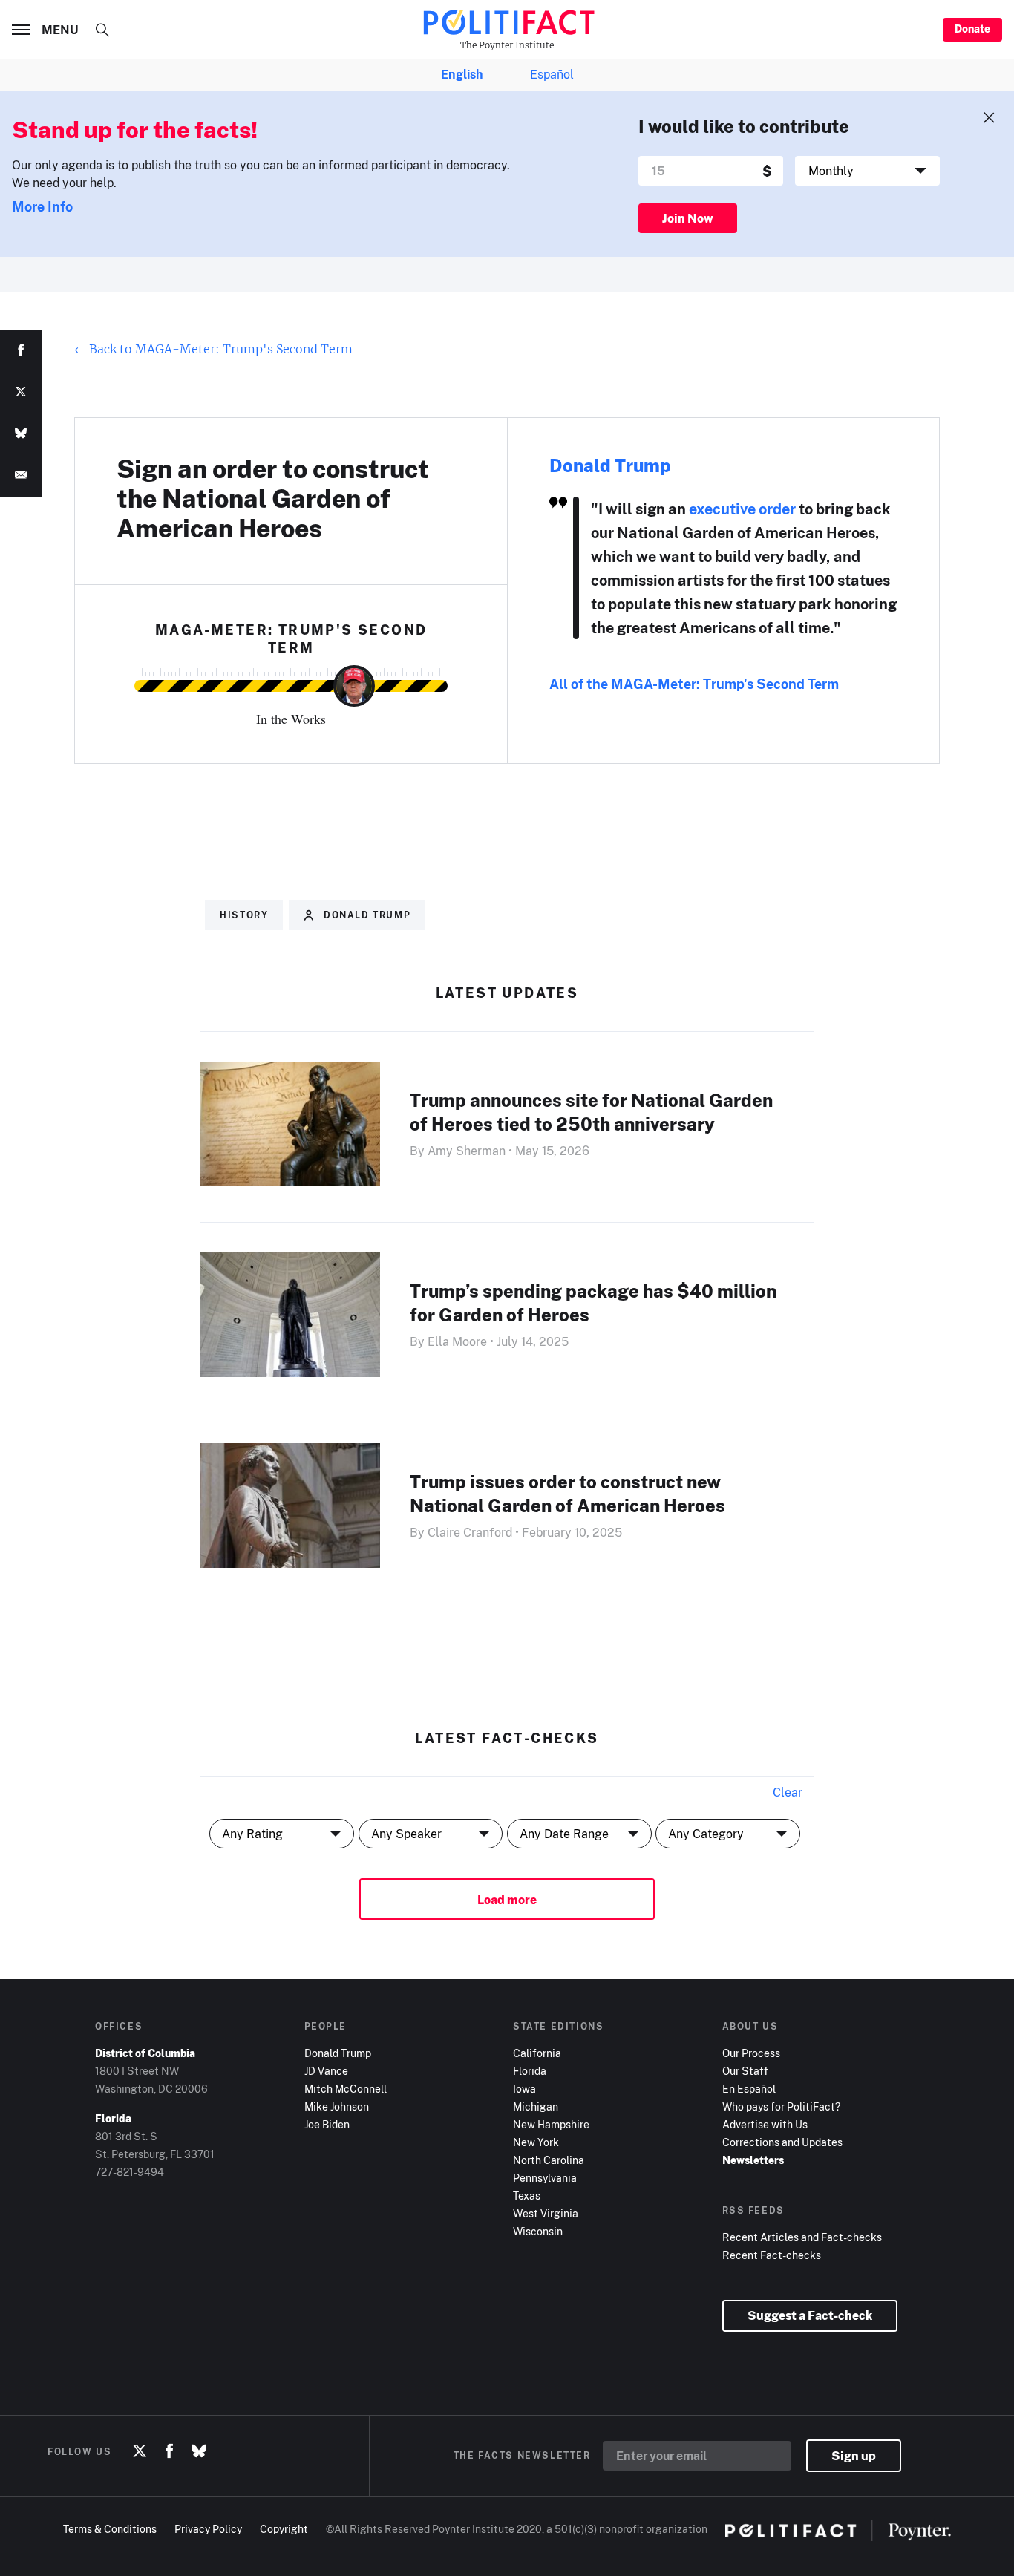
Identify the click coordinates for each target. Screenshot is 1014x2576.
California (537, 2053)
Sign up (854, 2456)
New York (536, 2142)
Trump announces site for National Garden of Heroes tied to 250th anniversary (591, 1112)
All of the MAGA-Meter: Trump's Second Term (694, 684)
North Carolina (549, 2160)
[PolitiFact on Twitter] (140, 2451)
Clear (788, 1792)
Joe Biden (327, 2124)
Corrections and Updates (782, 2142)
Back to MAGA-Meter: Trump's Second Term (213, 349)
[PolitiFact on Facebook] (169, 2451)
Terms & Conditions (110, 2529)
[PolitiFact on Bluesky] (199, 2451)
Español (552, 74)
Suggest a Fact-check (810, 2315)
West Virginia (546, 2213)
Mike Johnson (337, 2106)
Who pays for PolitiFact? (781, 2106)
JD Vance (326, 2071)
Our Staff (745, 2071)
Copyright (284, 2529)
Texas (527, 2196)
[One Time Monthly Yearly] (867, 171)
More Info (42, 206)
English (462, 74)
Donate (972, 29)
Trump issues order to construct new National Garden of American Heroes (567, 1493)
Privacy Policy (208, 2529)
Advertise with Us (765, 2124)
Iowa (524, 2089)
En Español (749, 2089)
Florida (530, 2071)
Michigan (536, 2106)
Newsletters (753, 2160)
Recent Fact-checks (772, 2255)
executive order (742, 509)
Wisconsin (538, 2231)
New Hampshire (551, 2124)
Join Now (688, 218)
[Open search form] (102, 30)
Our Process (751, 2053)
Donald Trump (610, 465)
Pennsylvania (545, 2178)
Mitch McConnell (346, 2089)
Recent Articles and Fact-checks (802, 2237)
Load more (507, 1900)
